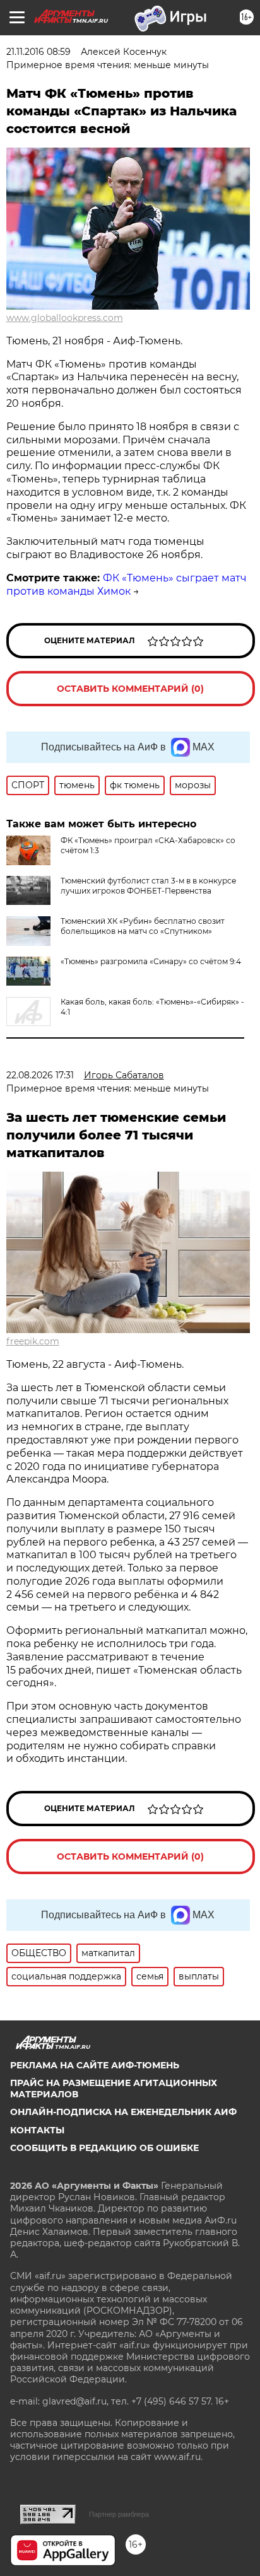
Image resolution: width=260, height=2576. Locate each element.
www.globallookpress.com (65, 318)
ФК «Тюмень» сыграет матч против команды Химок (127, 585)
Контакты (37, 2130)
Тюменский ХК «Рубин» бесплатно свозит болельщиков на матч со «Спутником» (143, 926)
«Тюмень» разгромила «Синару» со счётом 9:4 (151, 961)
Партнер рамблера (119, 2514)
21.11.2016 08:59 (38, 52)
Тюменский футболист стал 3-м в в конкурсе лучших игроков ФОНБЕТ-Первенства (148, 886)
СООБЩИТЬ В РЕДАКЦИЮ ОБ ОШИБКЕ (104, 2148)
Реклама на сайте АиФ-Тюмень (95, 2065)
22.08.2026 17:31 (40, 1075)
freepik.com (33, 1341)
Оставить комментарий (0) (130, 689)
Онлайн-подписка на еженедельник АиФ (123, 2112)
